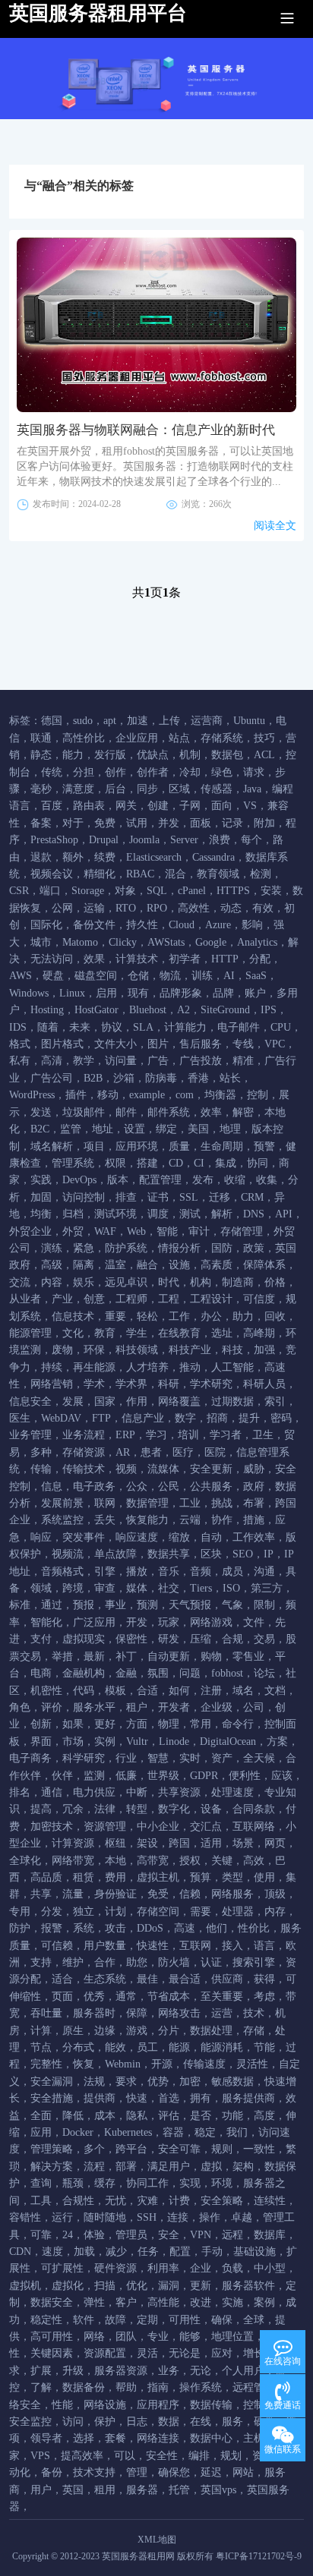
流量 (73, 1894)
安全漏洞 (52, 2082)
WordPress (32, 1095)
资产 (222, 1758)
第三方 (267, 1588)
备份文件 (94, 925)
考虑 (264, 1997)
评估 (169, 2116)
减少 (116, 2252)
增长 (254, 2353)
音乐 (169, 1571)
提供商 (100, 2098)
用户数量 (105, 1946)
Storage (88, 891)
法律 (105, 1809)
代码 (84, 1691)
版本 (118, 1180)
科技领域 (137, 1350)
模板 (115, 1691)
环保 (94, 1350)
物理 (169, 1724)
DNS (254, 1214)
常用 (201, 1724)
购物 (211, 1656)
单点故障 (115, 1554)
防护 (20, 1928)
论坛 (264, 1673)
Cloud (182, 925)
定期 (147, 2320)
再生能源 (94, 1367)
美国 (198, 1129)
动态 (231, 908)
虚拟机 (25, 2286)
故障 (115, 2320)
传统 (52, 772)
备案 (41, 823)
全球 (254, 2320)
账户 (255, 993)
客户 (126, 2302)
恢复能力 (147, 1520)
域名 (243, 1691)
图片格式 (62, 1044)
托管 (179, 2490)
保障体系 (264, 1265)
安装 (271, 891)
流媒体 (163, 1469)
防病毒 (161, 1078)
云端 (190, 1520)
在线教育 (179, 1333)
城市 (41, 942)
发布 (203, 1180)
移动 (108, 1095)
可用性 (185, 2320)
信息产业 (143, 1418)
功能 (232, 2116)
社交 (169, 1588)
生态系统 (105, 1979)
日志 (137, 2422)
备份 (52, 2472)
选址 (222, 1333)
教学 (84, 1061)
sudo (83, 721)
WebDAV (61, 1418)
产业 (62, 1299)
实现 (190, 2183)
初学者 (185, 959)
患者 (151, 1452)
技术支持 (94, 2472)
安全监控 (30, 2422)
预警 (264, 1146)
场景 (243, 1843)
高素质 (217, 1265)
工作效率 (254, 1537)
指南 (158, 2387)
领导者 (46, 2438)
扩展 (41, 2371)
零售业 (248, 1656)
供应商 (227, 1979)
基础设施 (255, 2252)
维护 (73, 1962)
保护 (105, 2422)
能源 (179, 2047)
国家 (105, 1401)
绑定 (166, 1129)
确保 (222, 2320)
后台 (115, 789)
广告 (158, 1061)
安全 (169, 2235)
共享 (41, 1894)
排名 (20, 1792)
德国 (52, 721)
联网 (105, 1503)
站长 (230, 1078)
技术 (254, 2013)
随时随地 (105, 2217)
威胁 (254, 1469)
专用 (20, 1912)
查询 (41, 2183)
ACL (264, 755)
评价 (52, 1707)
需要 (201, 1912)
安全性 (162, 2456)
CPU (281, 1027)
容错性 (25, 2217)
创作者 (153, 772)
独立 (84, 1912)
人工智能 (232, 1367)
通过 (52, 1605)
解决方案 (52, 2167)
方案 (277, 1741)
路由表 (89, 806)
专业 (158, 2337)
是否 (201, 2116)
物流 (170, 976)
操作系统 (201, 2387)
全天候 (259, 1758)
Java (252, 789)
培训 (188, 1435)
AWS (21, 976)
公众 (137, 1486)
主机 (254, 2438)
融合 (147, 1265)
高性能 (163, 2302)
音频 (201, 1571)
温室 (115, 1265)
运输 (94, 908)
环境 (222, 2183)
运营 (222, 2013)
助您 (137, 1962)
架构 (243, 2167)
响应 (41, 1537)
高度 (264, 2116)
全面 (41, 2116)
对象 (125, 891)
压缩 (201, 1639)
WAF (105, 1231)
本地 (115, 1861)
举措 (62, 1656)
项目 (94, 1146)
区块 (211, 1554)
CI (199, 1163)
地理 (230, 1129)
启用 (106, 993)
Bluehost (148, 1010)
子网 (190, 806)
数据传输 (211, 2405)
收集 (267, 1180)
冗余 (73, 1809)
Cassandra (213, 857)
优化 (137, 2286)
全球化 (25, 1861)
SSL (189, 1197)
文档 (275, 1691)
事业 (115, 1605)
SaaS (256, 976)
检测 (261, 874)
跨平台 (131, 2149)
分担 (84, 772)
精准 (243, 1061)
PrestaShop (54, 840)
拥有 (201, 2098)
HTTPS (233, 891)
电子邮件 (239, 1027)
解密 (243, 1112)
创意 (94, 1299)
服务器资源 (121, 2371)
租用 (105, 2490)
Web (136, 1231)
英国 (73, 2490)
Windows (29, 993)
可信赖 (57, 1946)
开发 (137, 1622)
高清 (52, 1061)
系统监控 (62, 1520)
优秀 (94, 1997)
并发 (169, 823)
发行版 (110, 755)
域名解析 (52, 1146)
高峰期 (259, 1333)
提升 (249, 1418)
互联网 (195, 1946)
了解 (41, 2387)
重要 (115, 1316)
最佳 (147, 1979)
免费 (105, 823)
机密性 (46, 1691)
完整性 (46, 2064)
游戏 (137, 2031)
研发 (169, 1639)
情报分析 (179, 1248)
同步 (147, 789)
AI (229, 976)
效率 (211, 1112)
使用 (264, 1877)
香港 (198, 1078)
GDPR (204, 1776)
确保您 (174, 2472)
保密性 (131, 1639)
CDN (20, 2252)
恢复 (84, 2064)
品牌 (223, 993)
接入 (232, 1946)
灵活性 (252, 2064)
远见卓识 (126, 1282)
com (185, 1095)
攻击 (115, 1928)
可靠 (41, 2235)
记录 (232, 823)
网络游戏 (211, 1622)
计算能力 (185, 1027)
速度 (52, 2252)
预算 (201, 1877)
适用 (211, 1843)
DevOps (79, 1180)
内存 (275, 1912)
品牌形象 (181, 993)
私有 (20, 1061)
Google (211, 942)
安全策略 (222, 2201)
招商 (217, 1418)
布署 (254, 1503)
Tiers (201, 1588)
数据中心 (211, 2438)
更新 (201, 2286)
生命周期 (222, 1146)
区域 (179, 789)
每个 (251, 840)
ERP (125, 1435)
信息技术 (73, 1316)
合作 (105, 1962)
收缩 (235, 1180)
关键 (222, 1861)
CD (176, 1163)
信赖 (190, 1894)
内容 (52, 1282)
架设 (147, 1843)
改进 (201, 2302)
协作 (222, 1520)
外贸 (73, 1231)
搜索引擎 (254, 1962)
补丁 (126, 1656)
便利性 (245, 1776)
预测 (147, 1605)
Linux (72, 993)
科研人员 (264, 1384)
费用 (115, 1877)
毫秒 (41, 789)
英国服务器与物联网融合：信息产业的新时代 (146, 430)
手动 (212, 2252)
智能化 (46, 1622)
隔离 (84, 1265)
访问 (73, 2422)
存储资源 (84, 1452)
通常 (126, 1997)
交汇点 (206, 1827)
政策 (254, 1248)
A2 (183, 1010)
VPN (201, 2235)
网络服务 (232, 1894)
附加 (264, 823)
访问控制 (84, 1197)
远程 (232, 2235)
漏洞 (169, 2286)
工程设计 (211, 1299)
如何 (179, 1691)
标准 (20, 1605)
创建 (158, 806)
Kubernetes (128, 2132)
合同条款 (254, 1809)
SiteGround (225, 1010)
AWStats (166, 942)
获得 (264, 1979)
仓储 (138, 976)
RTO (126, 908)
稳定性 (46, 2320)
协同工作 (147, 2183)
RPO (157, 908)
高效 (254, 1861)
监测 (94, 1776)
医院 (215, 1452)
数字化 (174, 1809)
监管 (71, 1129)
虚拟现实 (84, 1639)
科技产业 (190, 1350)
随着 (48, 1027)
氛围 (158, 1673)
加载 (84, 2252)
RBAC (140, 874)
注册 (211, 1691)
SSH (147, 2217)
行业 (126, 1758)
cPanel (192, 891)
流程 (94, 2167)
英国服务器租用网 (138, 2556)
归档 (73, 1214)
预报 (84, 1605)
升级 (73, 2371)
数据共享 (169, 1554)
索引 (275, 1401)
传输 (41, 1469)
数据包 (227, 755)
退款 (41, 857)
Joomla (144, 840)
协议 (112, 1027)
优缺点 (153, 755)
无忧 (115, 2201)
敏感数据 (232, 2082)
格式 (20, 1044)
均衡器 (220, 1095)
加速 (138, 721)
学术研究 (211, 1384)
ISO (231, 1588)
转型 (137, 1809)
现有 (138, 993)
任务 (148, 2252)
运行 (62, 2217)
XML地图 (157, 2540)
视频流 (68, 1554)
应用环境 (137, 1146)
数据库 (270, 2235)
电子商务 (30, 1758)
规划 (231, 2456)
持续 (52, 1367)
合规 (232, 1639)
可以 (125, 2456)
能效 (115, 2047)
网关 (126, 806)
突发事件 (84, 1537)
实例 (105, 1741)
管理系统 (73, 1163)
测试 (190, 1214)
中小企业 (158, 1827)
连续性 (270, 2201)
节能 (264, 2047)
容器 (173, 2132)
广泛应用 (94, 1622)
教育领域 (218, 874)
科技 (232, 1350)
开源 (162, 2064)
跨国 (179, 1843)
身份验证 (115, 1894)
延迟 (211, 2472)
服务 (232, 2422)
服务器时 (94, 2013)
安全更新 (211, 1469)
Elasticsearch (154, 857)
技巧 (264, 738)
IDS (18, 1027)
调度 (158, 1214)
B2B (93, 1078)
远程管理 (254, 2387)
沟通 (264, 1571)
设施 (179, 1265)
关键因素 (52, 2353)
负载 (232, 2268)
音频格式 (62, 1571)
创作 (115, 772)
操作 (210, 2217)
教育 (105, 1333)
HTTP (225, 959)
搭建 (147, 1163)
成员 (232, 1571)
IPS (269, 1010)
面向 (222, 806)
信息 (52, 1486)
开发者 (174, 1707)
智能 (167, 1231)
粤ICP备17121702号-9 (259, 2556)
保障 (137, 2013)
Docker (78, 2132)
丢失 (105, 1520)
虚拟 (211, 2167)
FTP (101, 1418)
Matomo (80, 942)
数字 (185, 1418)
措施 (254, 1520)
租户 (137, 1707)
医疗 (183, 1452)
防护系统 (126, 1248)
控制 (258, 1095)
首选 (169, 2098)
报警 (52, 1928)
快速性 (153, 1946)
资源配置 (105, 2353)
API (284, 1214)
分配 (260, 959)
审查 (105, 1588)
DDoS (150, 1928)
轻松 (147, 1316)
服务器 (142, 2490)
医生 (20, 1418)
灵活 (147, 2353)
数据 (169, 2422)
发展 (73, 1401)
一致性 (259, 2149)
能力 (73, 755)
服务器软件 (248, 2286)
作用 (137, 1401)
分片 (169, 2031)
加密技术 (52, 1827)
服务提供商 (248, 2098)
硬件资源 (115, 2268)
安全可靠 (179, 2149)
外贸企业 (30, 1231)
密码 (281, 1418)
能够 (190, 2337)
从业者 (25, 1299)
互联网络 (254, 1827)
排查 (126, 1197)
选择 (84, 2438)
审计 (199, 1231)
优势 (158, 2082)
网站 (243, 2472)
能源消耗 (222, 2047)
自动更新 (169, 1656)
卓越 (242, 2217)
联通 (41, 738)
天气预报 (190, 1605)
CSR (19, 891)
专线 (243, 1044)
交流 (20, 1282)
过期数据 (232, 1401)
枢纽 (115, 1843)
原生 (73, 2031)
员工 (147, 2047)
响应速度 (137, 1537)
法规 (94, 2082)
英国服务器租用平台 (98, 14)
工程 (169, 1299)
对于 (73, 823)
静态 (41, 755)
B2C (40, 1129)
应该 (282, 1776)
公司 (254, 1707)
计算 (41, 2031)
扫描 (105, 2286)
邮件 (126, 1112)
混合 (175, 874)
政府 (254, 1486)
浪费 (220, 840)
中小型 (270, 2268)
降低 (73, 2116)
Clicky (123, 942)
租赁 (84, 1877)
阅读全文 (275, 526)
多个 (94, 2149)
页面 (62, 1997)
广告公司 (52, 1078)
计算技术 (137, 959)
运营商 (207, 721)
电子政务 (94, 1486)
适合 (62, 1979)
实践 (41, 1180)
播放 (137, 1571)
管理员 (131, 2235)
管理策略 (52, 2149)
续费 (105, 857)
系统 (84, 1928)
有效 (263, 908)
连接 (178, 2217)
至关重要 (222, 1997)
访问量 (121, 1061)
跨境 (73, 1588)
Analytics (257, 942)
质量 (179, 1146)
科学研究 (84, 1758)
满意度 (78, 789)
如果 (73, 1724)
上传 (169, 721)
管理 (137, 2472)
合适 (147, 1691)
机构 (201, 1282)
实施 (232, 2302)
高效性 (194, 908)
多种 (41, 1452)
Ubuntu (249, 721)
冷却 (190, 772)
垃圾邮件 (84, 1112)
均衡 (41, 1214)
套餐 (115, 2438)
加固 (41, 1197)
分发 (52, 1912)
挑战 (222, 1503)
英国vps (218, 2490)
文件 (254, 1622)
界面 (41, 1741)
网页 (275, 1843)
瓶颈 (73, 2183)
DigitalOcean (228, 1741)
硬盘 (53, 976)
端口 (50, 891)
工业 (190, 1503)
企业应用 (137, 738)
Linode (174, 1741)
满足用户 (169, 2167)
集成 (226, 1163)
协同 (258, 1163)
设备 (211, 1809)
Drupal (104, 840)
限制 (264, 1605)
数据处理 (211, 2031)
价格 (275, 1282)
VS (250, 806)
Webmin (123, 2064)
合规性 (78, 2201)
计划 (115, 1912)
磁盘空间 (96, 976)
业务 (169, 2371)
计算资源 (73, 1843)
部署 (126, 2167)
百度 (52, 806)
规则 (222, 2149)
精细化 (100, 874)
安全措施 (52, 2098)
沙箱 (124, 1078)
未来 (80, 1027)
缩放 (179, 1537)
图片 (158, 1044)
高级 (52, 1265)
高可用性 (52, 2337)
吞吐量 (46, 2013)
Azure (218, 925)
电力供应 (94, 1792)
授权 (190, 1861)
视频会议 (52, 874)
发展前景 (62, 1503)
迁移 (220, 1197)
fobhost (227, 1673)
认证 (211, 1962)
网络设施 (105, 2405)
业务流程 (84, 1435)
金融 (126, 1673)
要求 (126, 2082)
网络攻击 (179, 2013)
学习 (156, 1435)
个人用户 (243, 2371)
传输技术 (84, 1469)
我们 (237, 2132)
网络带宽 (73, 1861)
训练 (202, 976)
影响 (252, 925)
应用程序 (158, 2405)
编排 (199, 2456)
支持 (41, 1962)
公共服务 (211, 1486)
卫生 (263, 1435)
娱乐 (84, 1282)
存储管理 (242, 1231)
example (147, 1095)
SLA (143, 1027)
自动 (211, 1537)
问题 (190, 1673)
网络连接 (158, 2438)
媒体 (137, 1588)
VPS (40, 2456)
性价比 (254, 1928)
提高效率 (82, 2456)
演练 (52, 1248)
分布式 (78, 2047)
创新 (41, 1724)
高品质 (46, 1877)
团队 (126, 2337)
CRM (252, 1197)
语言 (264, 1946)
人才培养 (147, 1367)
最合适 (185, 1979)
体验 (94, 2235)
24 (68, 2235)
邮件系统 (169, 1112)
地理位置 (232, 2337)
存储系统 (222, 738)
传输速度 (204, 2064)
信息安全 (30, 1401)
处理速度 (232, 1792)
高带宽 (153, 1861)
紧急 (84, 1248)
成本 (105, 2116)
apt (110, 721)
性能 (62, 2405)
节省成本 (169, 1997)
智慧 (158, 1758)
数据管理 (147, 1503)
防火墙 (174, 1962)
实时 (190, 1758)
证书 (158, 1197)
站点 (179, 738)
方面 (137, 1724)
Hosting (47, 1010)
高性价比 (84, 738)
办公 (211, 1316)
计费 (179, 2201)
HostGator (96, 1010)
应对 (222, 2353)
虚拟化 (68, 2286)
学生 (137, 1333)
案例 (264, 2302)
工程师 (131, 1299)
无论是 (185, 2353)
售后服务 (201, 1044)
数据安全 (52, 2302)
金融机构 (84, 1673)
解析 (222, 1214)
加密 (190, 2082)
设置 (134, 1129)
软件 (84, 2320)
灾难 (147, 2201)
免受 (158, 1894)
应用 (41, 2132)
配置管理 (160, 1180)
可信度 (259, 1299)
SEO (243, 1554)
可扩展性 (62, 2268)
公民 (169, 1486)
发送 (41, 1112)
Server (184, 840)
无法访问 (52, 959)
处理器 (238, 1912)
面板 (201, 823)
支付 (41, 1639)
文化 (73, 1333)
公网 (62, 908)
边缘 (105, 2031)
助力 (243, 1316)
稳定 (205, 2132)
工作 (179, 1316)
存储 (254, 2031)
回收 (275, 1316)
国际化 (46, 925)
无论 (201, 2371)
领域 (41, 1588)
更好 (105, 1724)
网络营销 (52, 1384)
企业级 (217, 1707)
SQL (157, 891)
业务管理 (30, 1435)
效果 (94, 959)
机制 (190, 755)
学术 (94, 1384)
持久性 (142, 925)
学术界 (131, 1384)
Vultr (137, 1741)
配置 (180, 2252)
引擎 (105, 1571)
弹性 (94, 2302)
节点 (41, 2047)
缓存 (105, 2183)
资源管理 (105, 1827)
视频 (126, 1469)
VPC (275, 1044)
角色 (20, 1707)
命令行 (238, 1724)
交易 (264, 1639)
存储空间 (158, 1912)
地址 (103, 1129)
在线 (201, 2422)
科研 (169, 1384)
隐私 (137, 2116)
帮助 (126, 2387)
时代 (169, 1282)
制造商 (238, 1282)
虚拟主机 (158, 1877)
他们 (217, 1928)
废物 (62, 1350)
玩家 (169, 1622)
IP (269, 1554)
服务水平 (94, 1707)
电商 (41, 1673)
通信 (52, 1792)
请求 (254, 772)
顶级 (275, 1894)
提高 (41, 1809)
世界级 (163, 1776)
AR (123, 1452)
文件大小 (115, 1044)
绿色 (222, 772)
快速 (137, 2098)
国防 (222, 1248)
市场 (73, 1741)
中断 (137, 1792)
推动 (190, 1367)
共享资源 (179, 1792)
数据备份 (84, 2387)
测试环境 (115, 1214)
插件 (76, 1095)
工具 (41, 2201)
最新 (94, 1656)
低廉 (126, 1776)
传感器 (217, 789)
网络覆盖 (179, 1401)
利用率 (163, 2268)
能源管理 (30, 1333)
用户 (41, 2490)
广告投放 (201, 1061)
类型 (232, 1877)
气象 (232, 1605)
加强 (264, 1350)
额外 (73, 857)
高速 (185, 1928)
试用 (137, 823)
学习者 (226, 1435)
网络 (94, 2337)
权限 (115, 1163)
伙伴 (62, 1776)
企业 (201, 2268)
